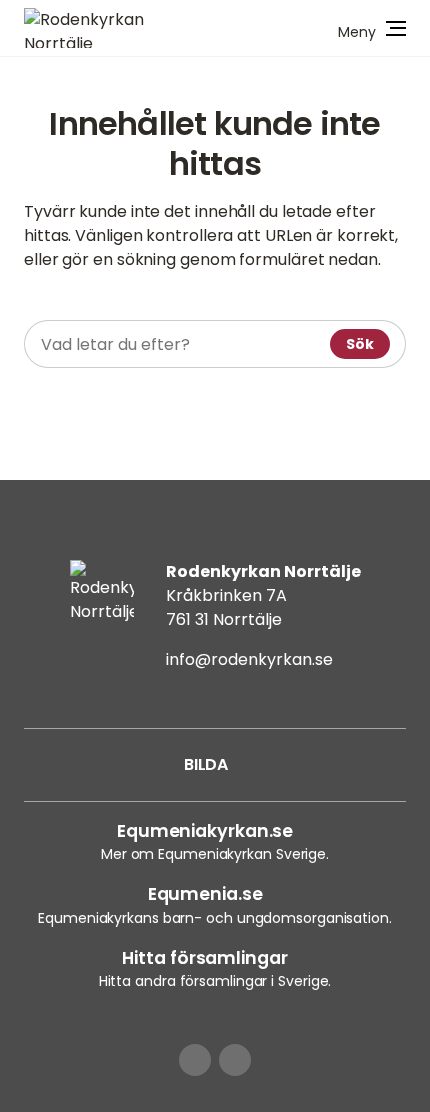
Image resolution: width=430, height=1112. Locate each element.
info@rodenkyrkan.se (249, 659)
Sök (360, 344)
